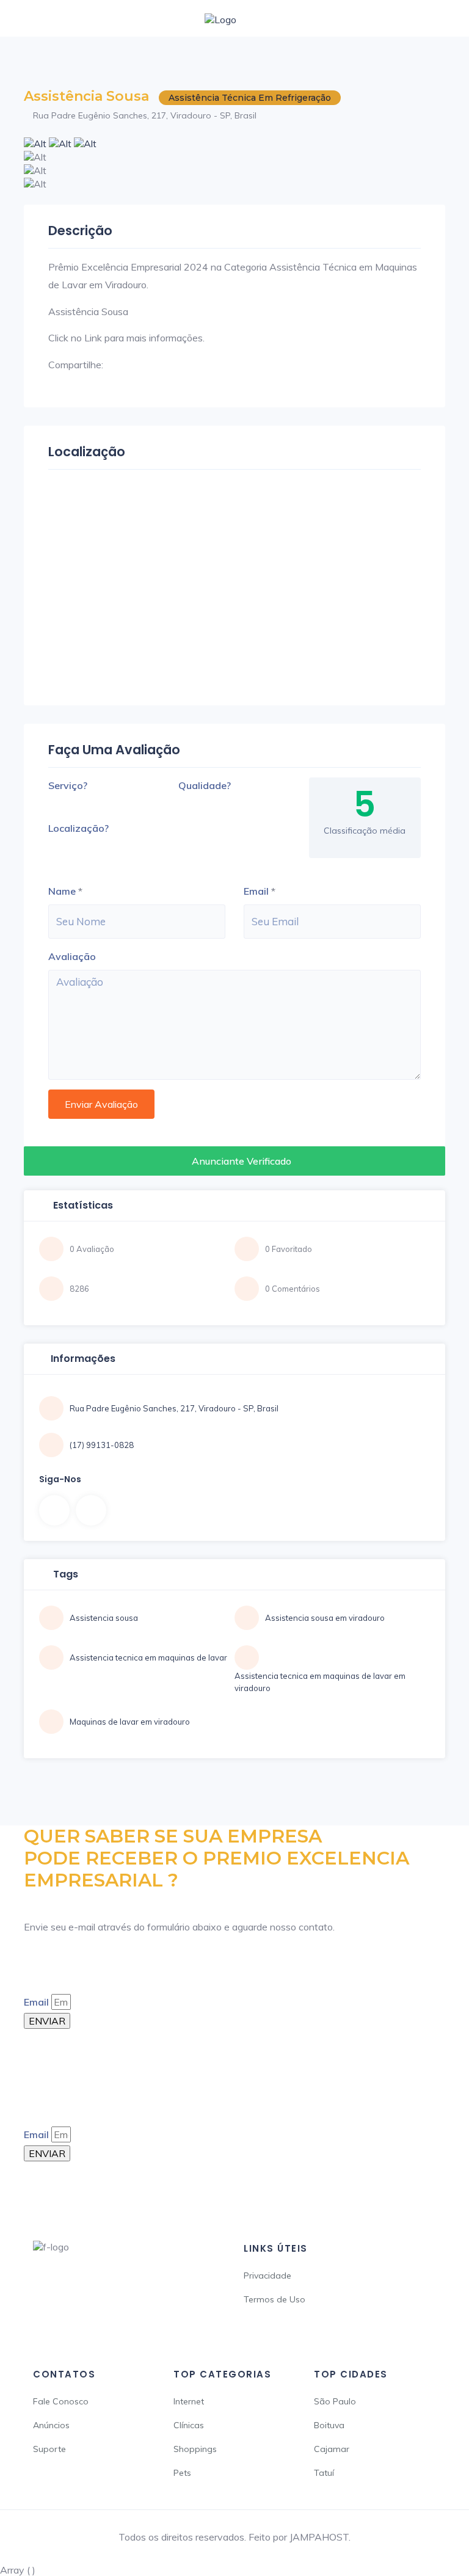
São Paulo (335, 2401)
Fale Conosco (61, 2401)
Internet (189, 2401)
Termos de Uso (274, 2299)
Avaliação (72, 956)
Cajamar (332, 2449)
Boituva (329, 2425)
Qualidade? (205, 785)
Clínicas (189, 2425)
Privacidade (267, 2276)
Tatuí (324, 2473)
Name (62, 891)
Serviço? (68, 785)
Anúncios (51, 2425)
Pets (182, 2473)
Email (256, 891)
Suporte (49, 2449)
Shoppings (195, 2449)
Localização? (78, 828)
